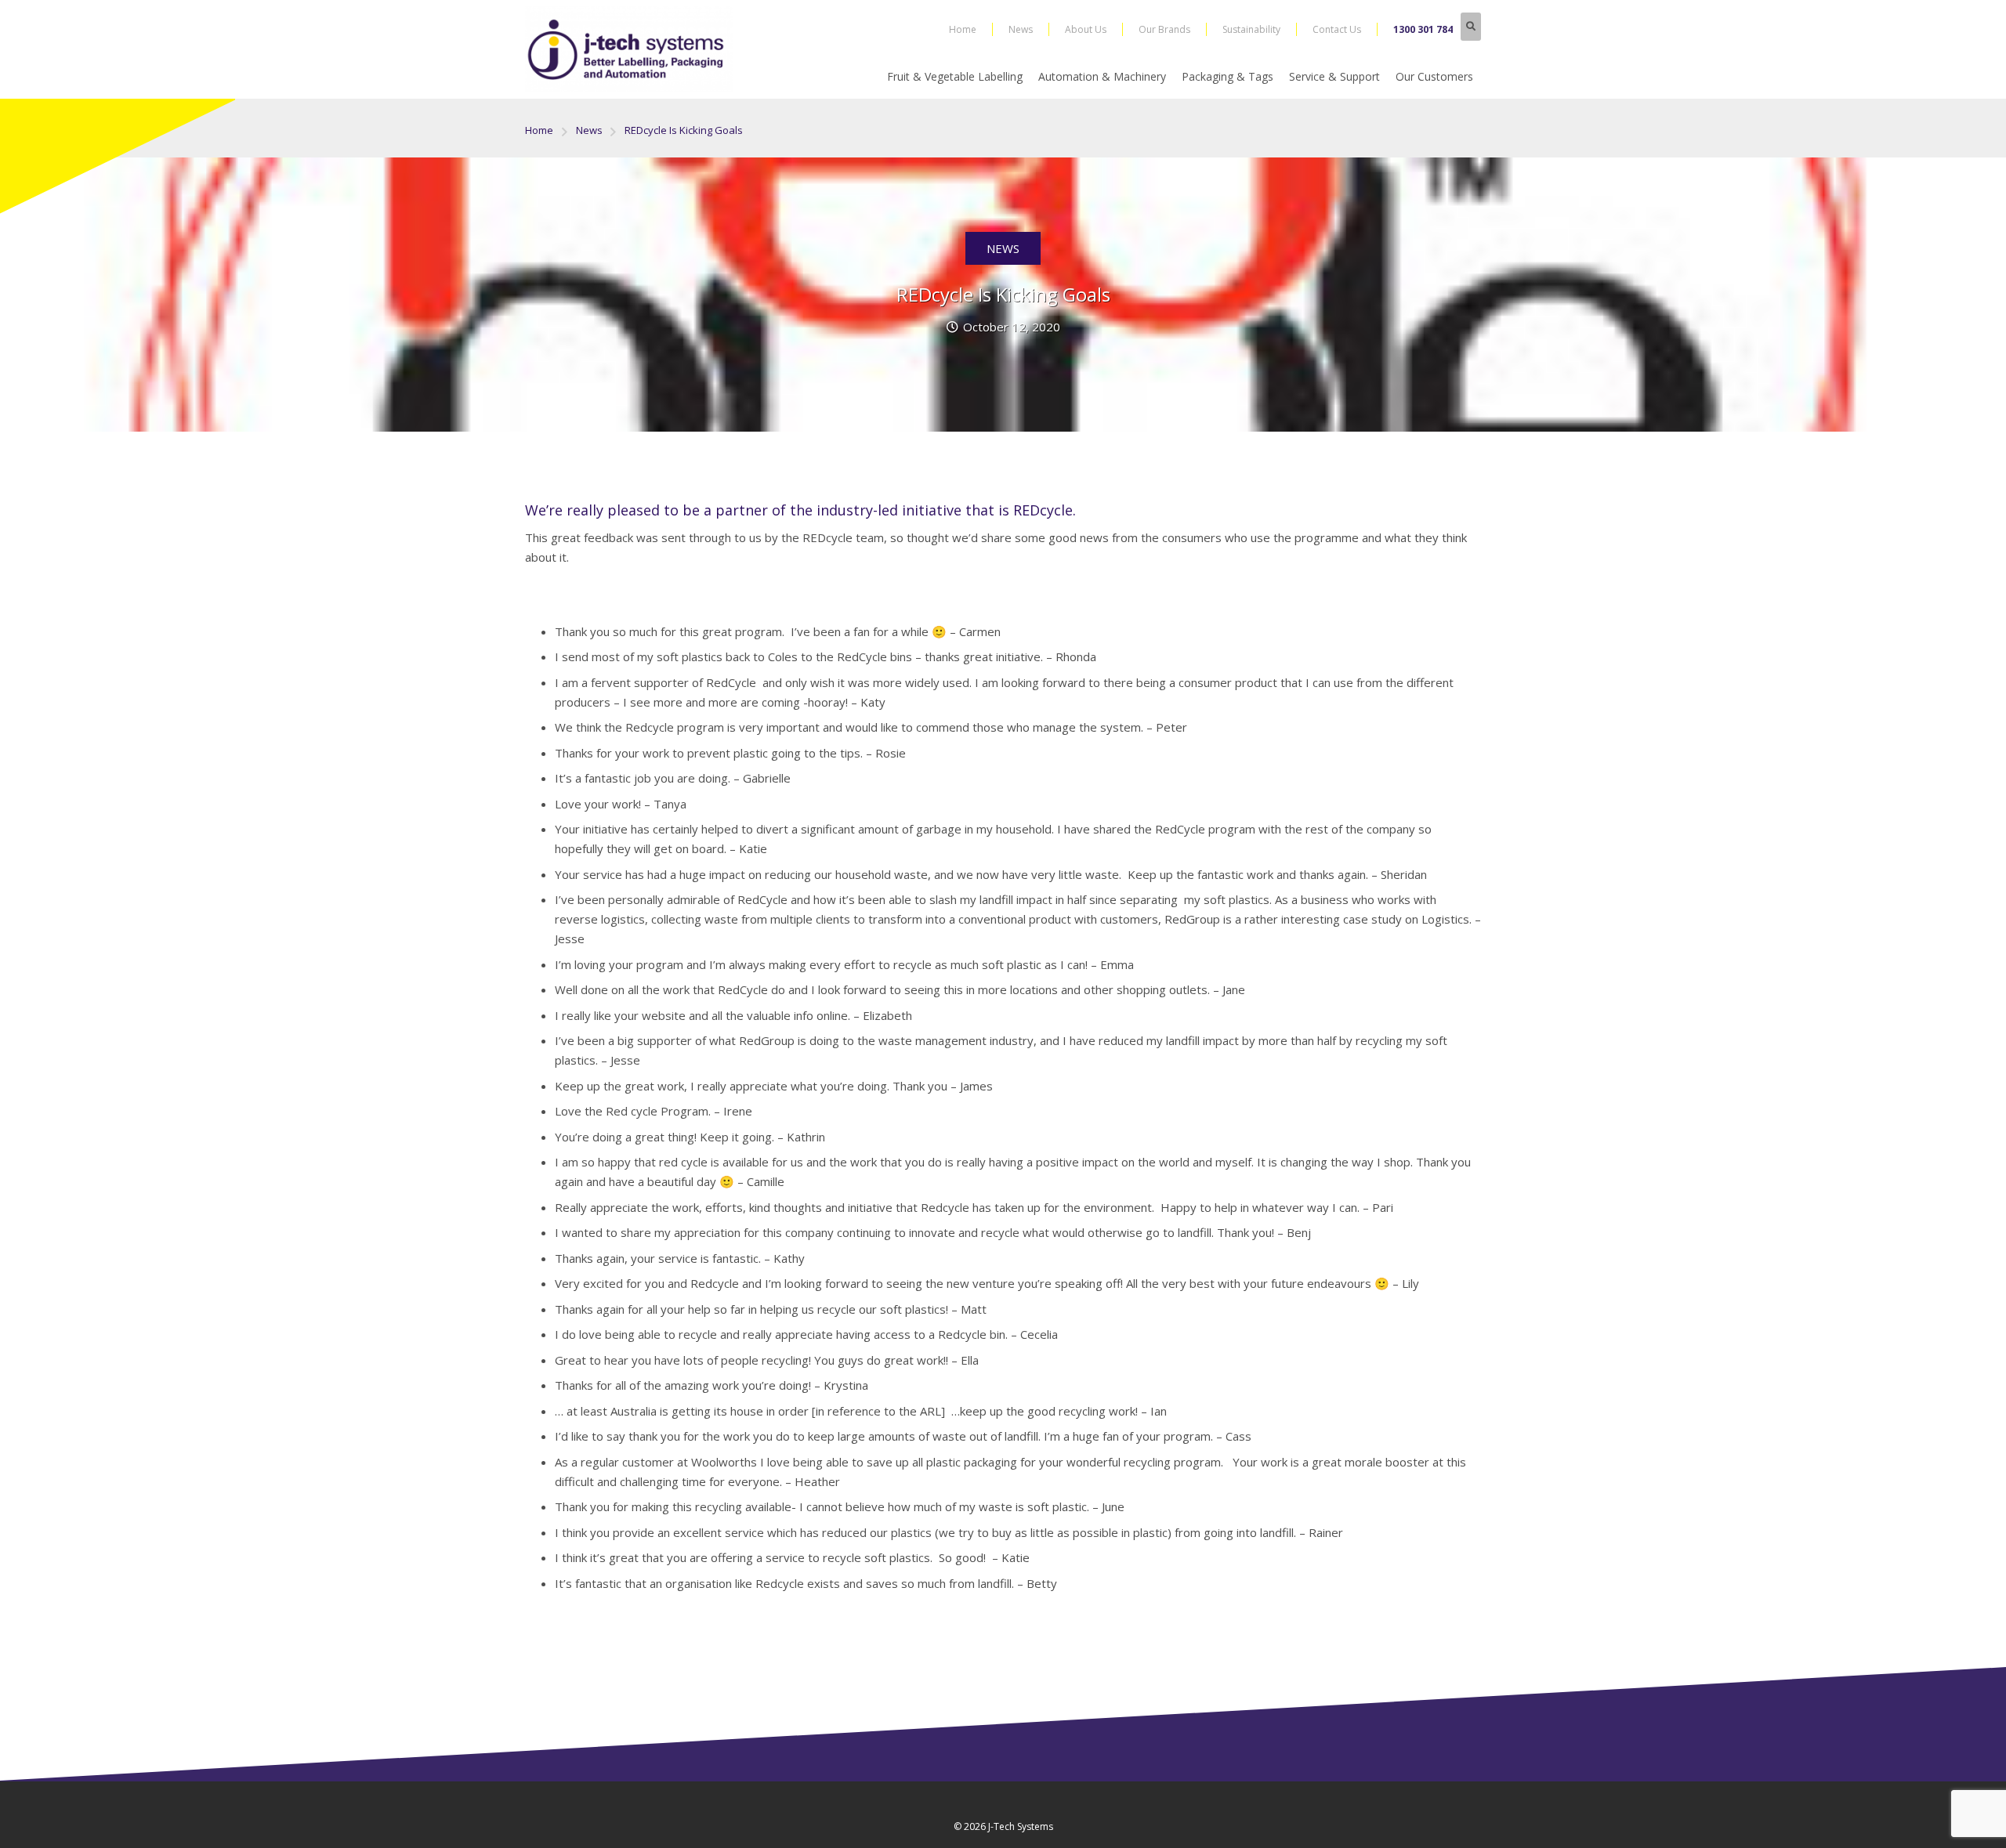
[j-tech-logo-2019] (629, 49)
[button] (1471, 27)
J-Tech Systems (1021, 1826)
